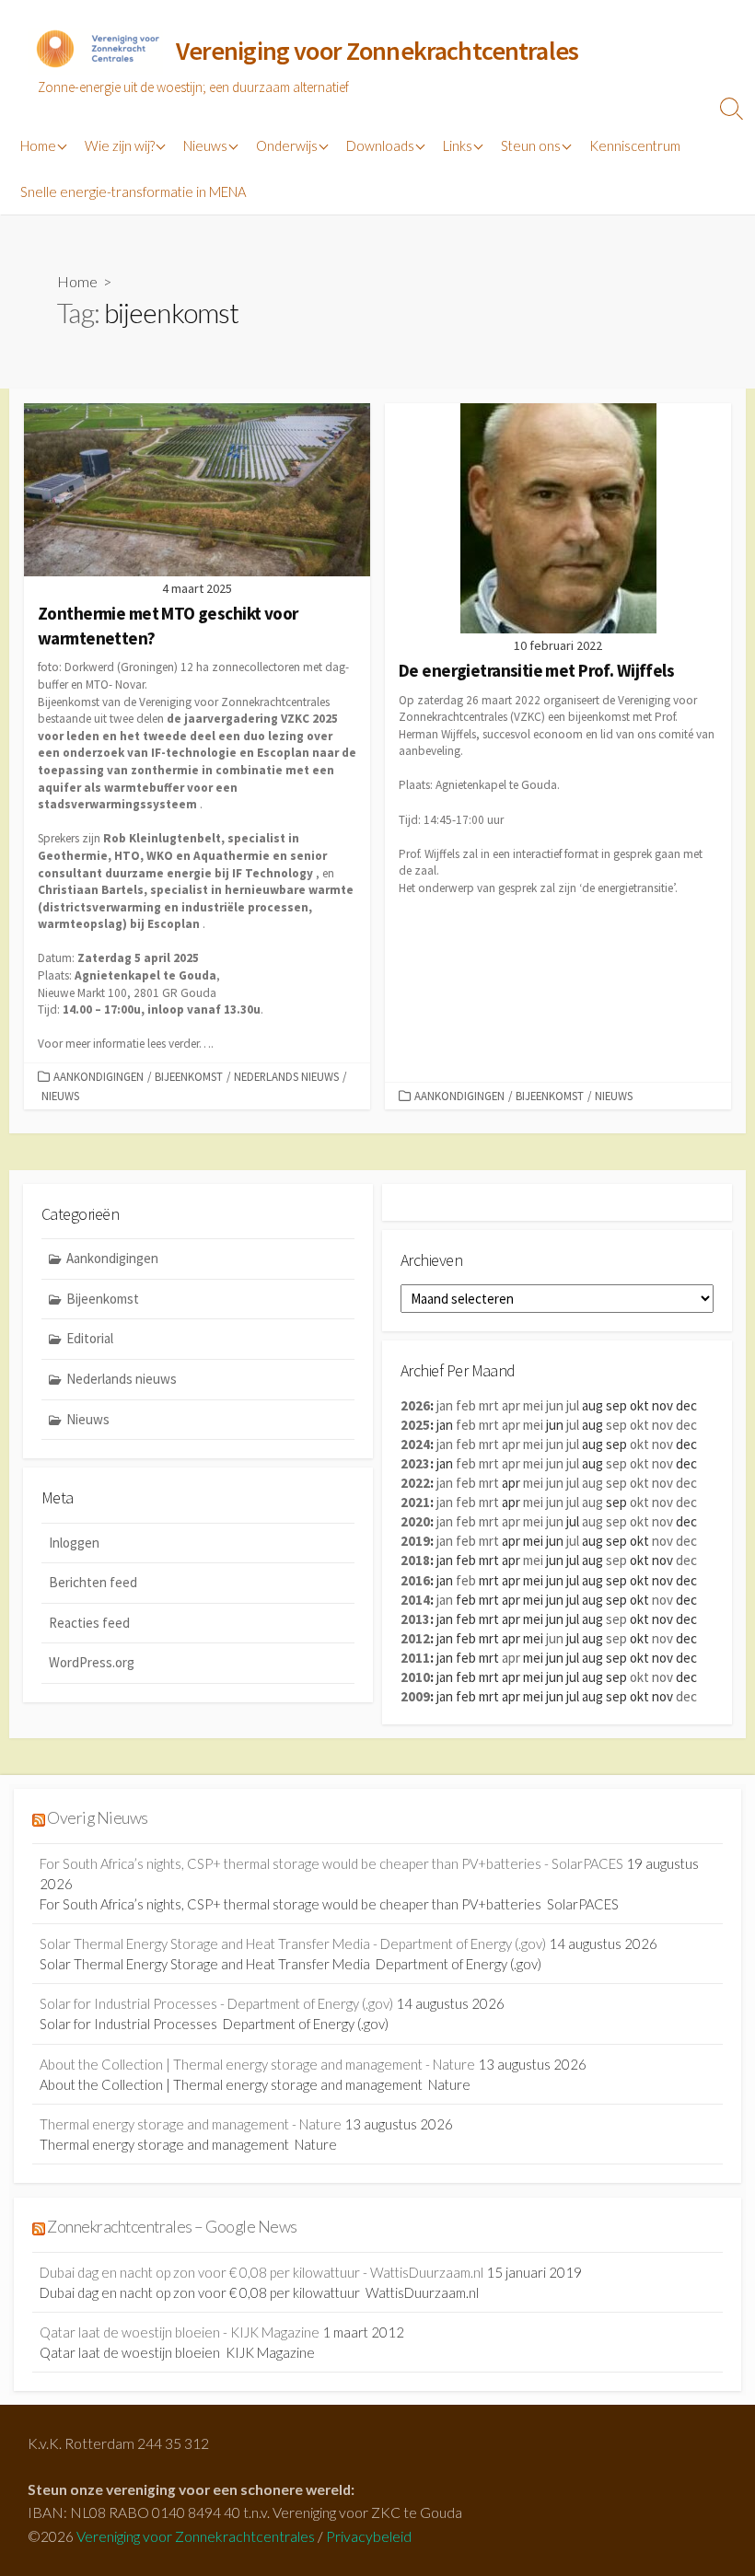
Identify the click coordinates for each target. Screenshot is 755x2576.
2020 (415, 1521)
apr (511, 1405)
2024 (415, 1444)
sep (616, 1425)
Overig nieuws (97, 1818)
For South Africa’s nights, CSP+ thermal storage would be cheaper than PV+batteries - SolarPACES (331, 1863)
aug (592, 1483)
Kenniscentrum (635, 145)
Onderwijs (287, 145)
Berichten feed (93, 1582)
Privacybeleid (369, 2536)
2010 (415, 1677)
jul (573, 1405)
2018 (415, 1560)
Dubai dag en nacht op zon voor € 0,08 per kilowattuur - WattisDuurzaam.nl (261, 2272)
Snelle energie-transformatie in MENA (133, 191)
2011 (415, 1658)
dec (686, 1425)
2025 (415, 1425)
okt (639, 1425)
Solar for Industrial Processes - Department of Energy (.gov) (216, 2003)
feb (466, 1405)
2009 (415, 1696)
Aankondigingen (99, 1076)
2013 (415, 1619)
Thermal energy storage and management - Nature (191, 2124)
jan (445, 1405)
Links (458, 145)
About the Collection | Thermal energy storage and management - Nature (257, 2064)
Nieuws (205, 145)
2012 (415, 1638)
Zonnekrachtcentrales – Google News (172, 2227)
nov (662, 1425)
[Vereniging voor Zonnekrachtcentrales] (97, 52)
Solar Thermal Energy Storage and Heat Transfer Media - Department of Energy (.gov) (293, 1944)
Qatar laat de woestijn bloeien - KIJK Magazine (180, 2332)
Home (38, 145)
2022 (415, 1483)
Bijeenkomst (189, 1076)
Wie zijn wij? (120, 145)
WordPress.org (92, 1662)
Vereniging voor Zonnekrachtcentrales (196, 2536)
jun (555, 1405)
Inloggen (74, 1543)
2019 (415, 1541)
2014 (415, 1600)
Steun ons (531, 145)
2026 (415, 1405)
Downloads (380, 145)
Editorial (90, 1338)
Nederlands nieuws (286, 1076)
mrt (489, 1405)
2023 (415, 1463)
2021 (415, 1502)
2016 (415, 1580)
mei (533, 1405)
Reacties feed (89, 1623)
